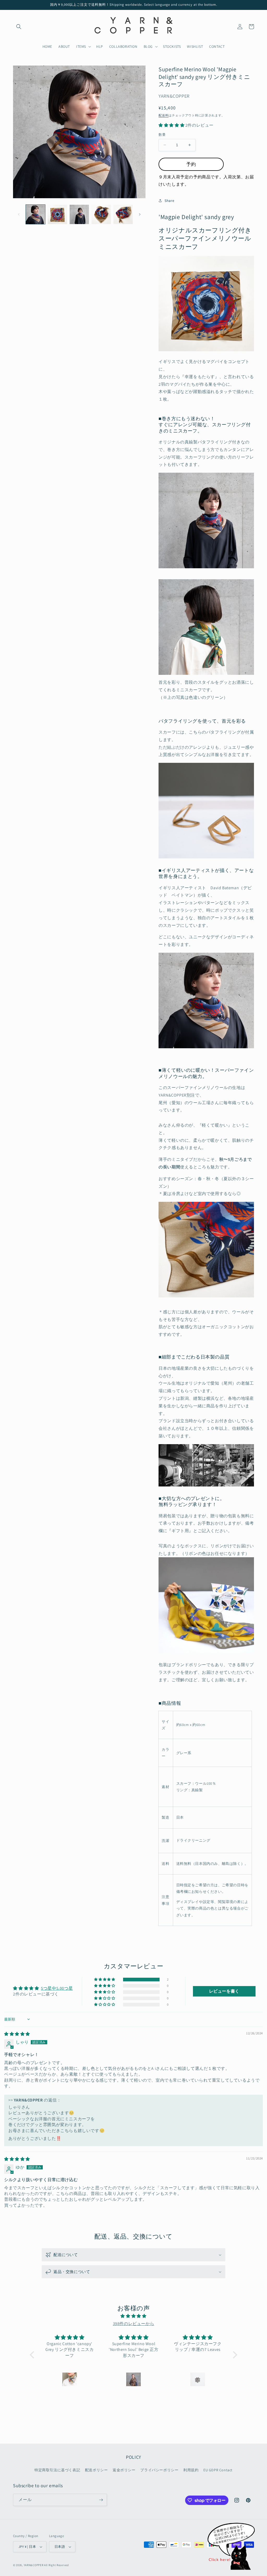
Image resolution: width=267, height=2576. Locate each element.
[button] (19, 27)
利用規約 (191, 2470)
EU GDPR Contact (218, 2470)
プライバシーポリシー (159, 2470)
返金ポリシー (124, 2470)
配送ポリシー (96, 2470)
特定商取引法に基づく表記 (57, 2470)
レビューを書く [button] (224, 1991)
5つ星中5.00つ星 (57, 1988)
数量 (162, 135)
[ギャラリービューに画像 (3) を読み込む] (79, 214)
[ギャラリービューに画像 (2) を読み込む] (57, 214)
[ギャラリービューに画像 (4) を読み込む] (101, 214)
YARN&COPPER (34, 2565)
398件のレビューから (134, 2324)
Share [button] (169, 201)
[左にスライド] (19, 214)
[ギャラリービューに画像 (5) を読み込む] (123, 214)
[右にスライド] (140, 214)
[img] (17, 2034)
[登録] (101, 2500)
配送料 (163, 115)
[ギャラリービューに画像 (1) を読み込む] (35, 214)
